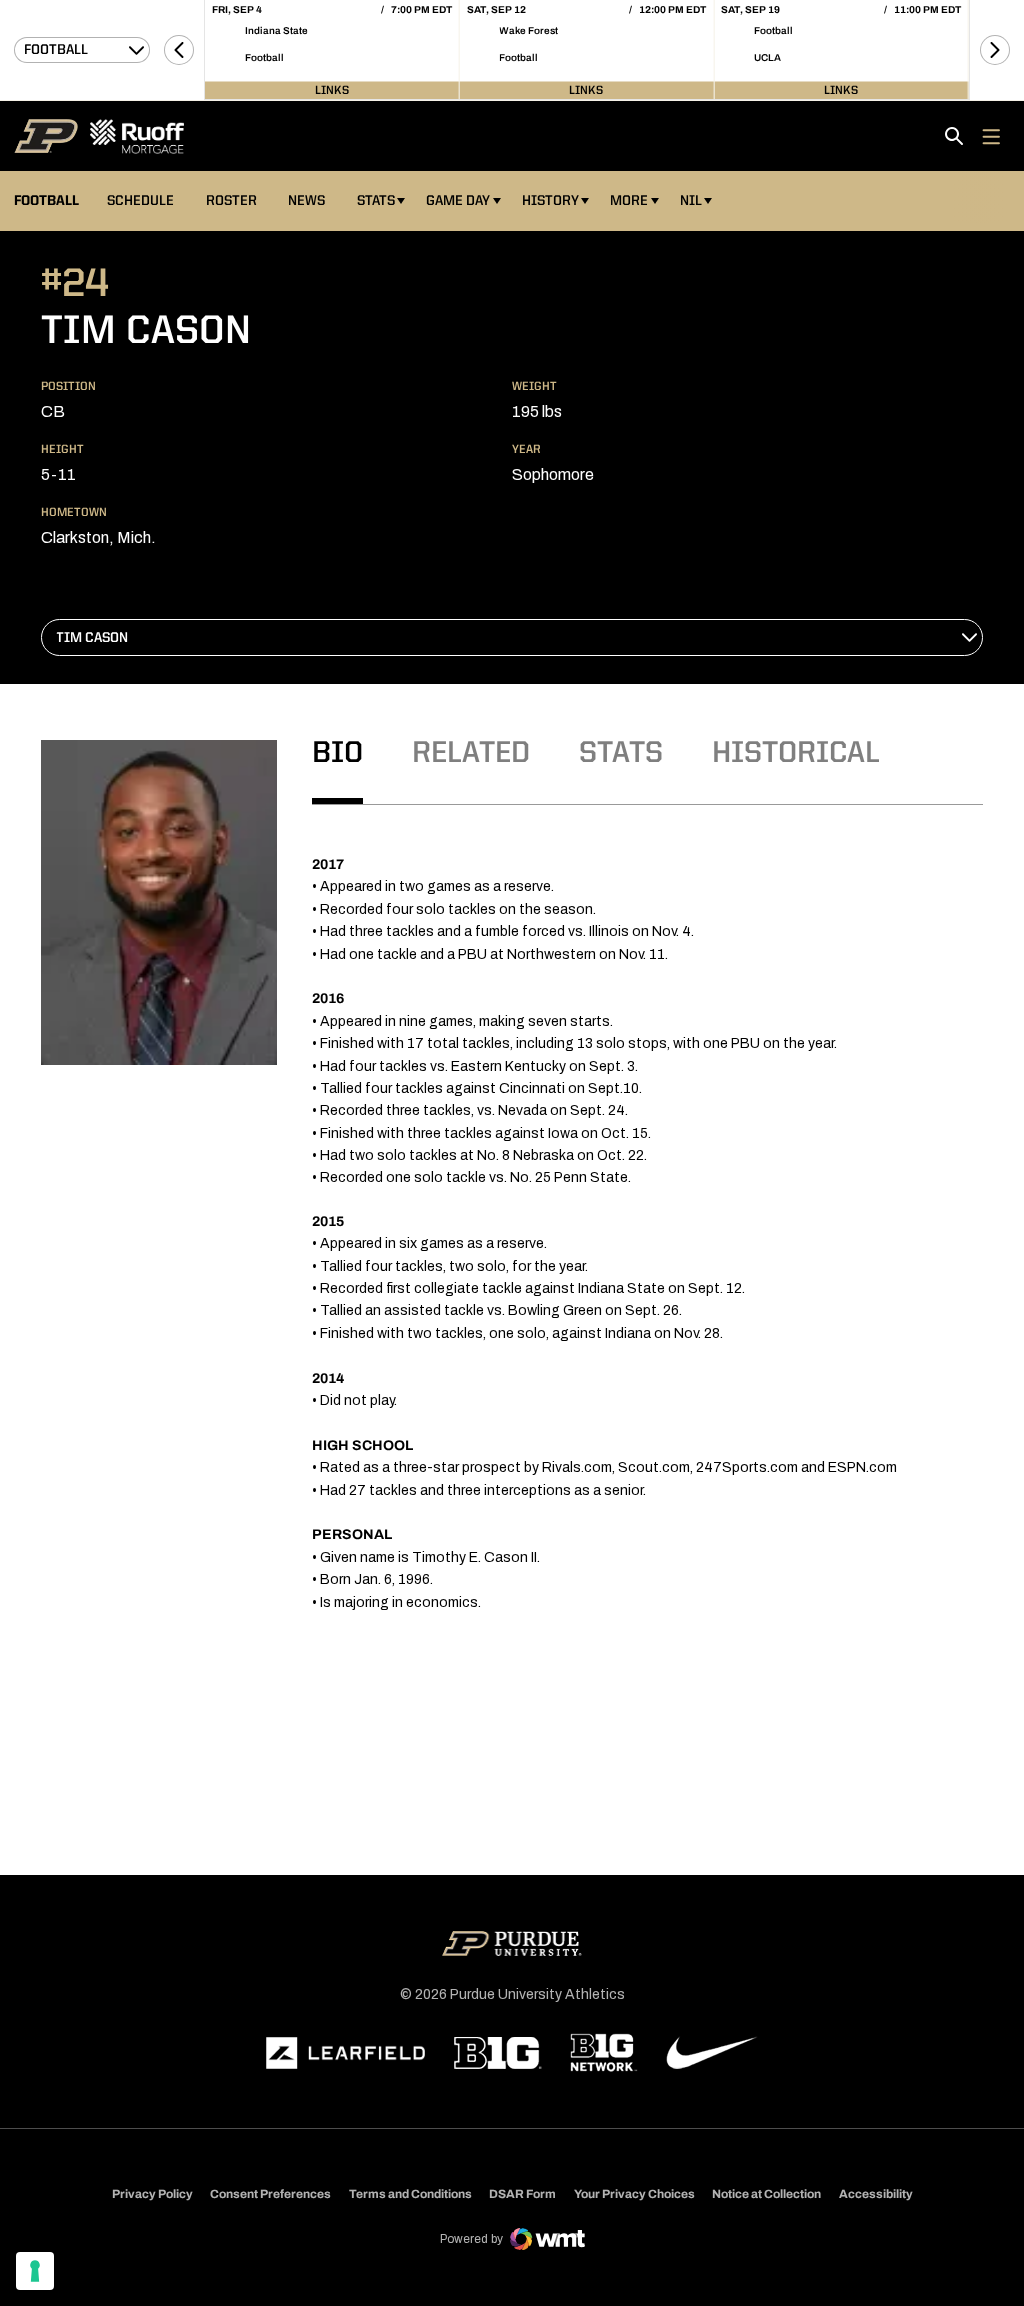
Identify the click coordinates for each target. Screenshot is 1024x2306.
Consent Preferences (270, 2194)
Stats (376, 201)
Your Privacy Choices (634, 2194)
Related (471, 754)
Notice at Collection (766, 2194)
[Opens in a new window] (346, 2053)
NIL (691, 201)
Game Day (458, 201)
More (629, 201)
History (550, 201)
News (306, 201)
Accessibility (876, 2193)
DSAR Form (522, 2194)
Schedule (140, 201)
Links (332, 90)
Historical (796, 754)
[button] (179, 50)
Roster (231, 201)
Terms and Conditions (410, 2194)
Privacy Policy (152, 2194)
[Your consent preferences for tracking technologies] (35, 2271)
